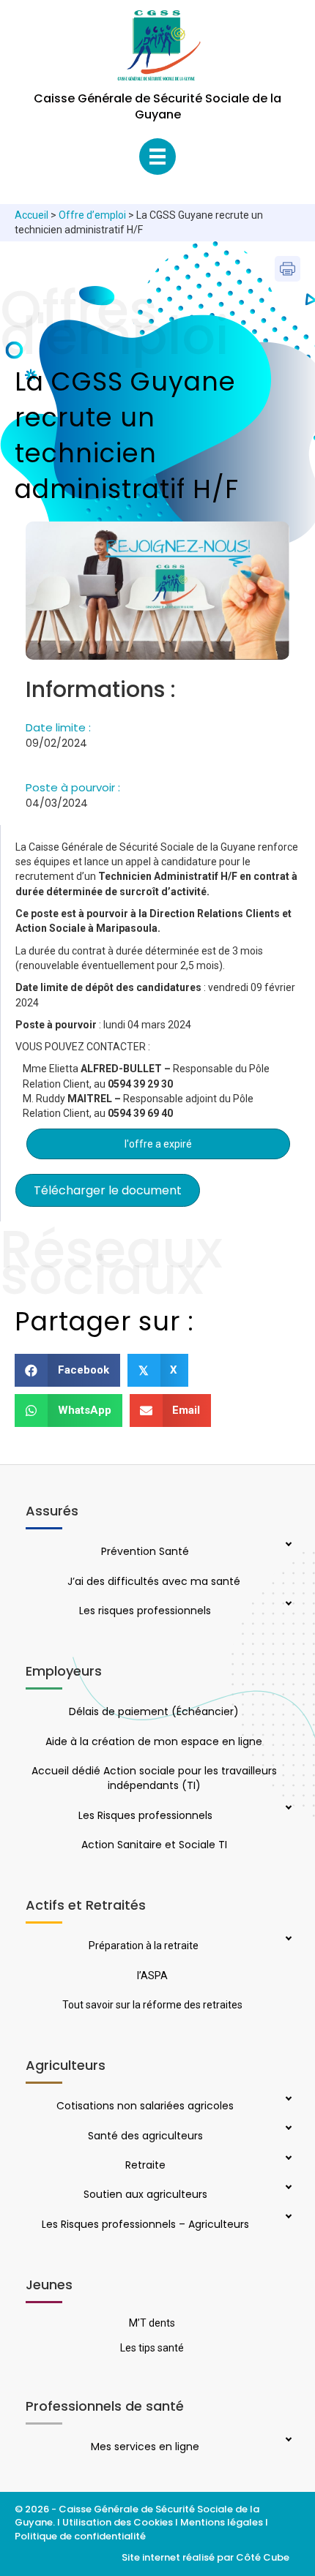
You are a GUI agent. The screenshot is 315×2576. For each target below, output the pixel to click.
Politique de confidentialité (81, 2536)
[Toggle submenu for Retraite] (287, 2159)
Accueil (31, 215)
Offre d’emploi (92, 215)
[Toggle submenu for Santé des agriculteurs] (287, 2129)
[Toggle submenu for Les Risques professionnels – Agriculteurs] (287, 2218)
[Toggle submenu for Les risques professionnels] (287, 1605)
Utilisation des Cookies (118, 2522)
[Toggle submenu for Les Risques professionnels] (287, 1809)
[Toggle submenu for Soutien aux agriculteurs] (287, 2188)
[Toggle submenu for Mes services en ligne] (287, 2441)
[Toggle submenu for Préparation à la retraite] (287, 1940)
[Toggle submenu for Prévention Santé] (287, 1545)
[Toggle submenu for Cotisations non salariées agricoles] (287, 2100)
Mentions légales (222, 2522)
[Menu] (157, 157)
